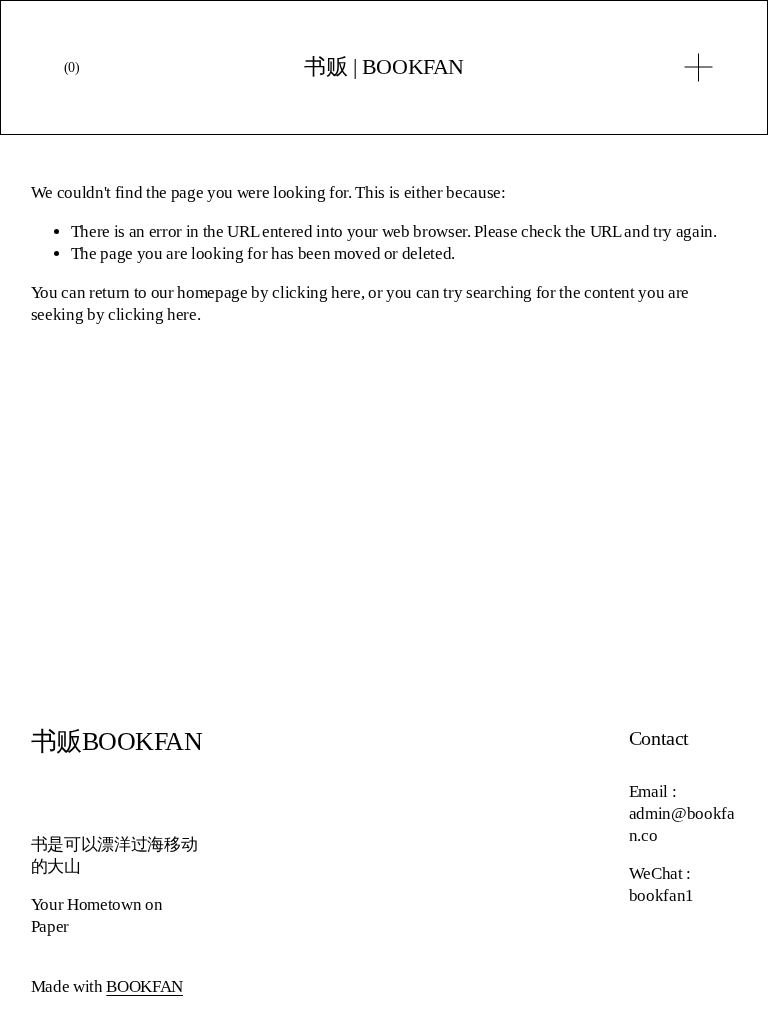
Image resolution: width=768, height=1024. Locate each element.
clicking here (316, 292)
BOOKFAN (144, 986)
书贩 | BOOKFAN (384, 66)
